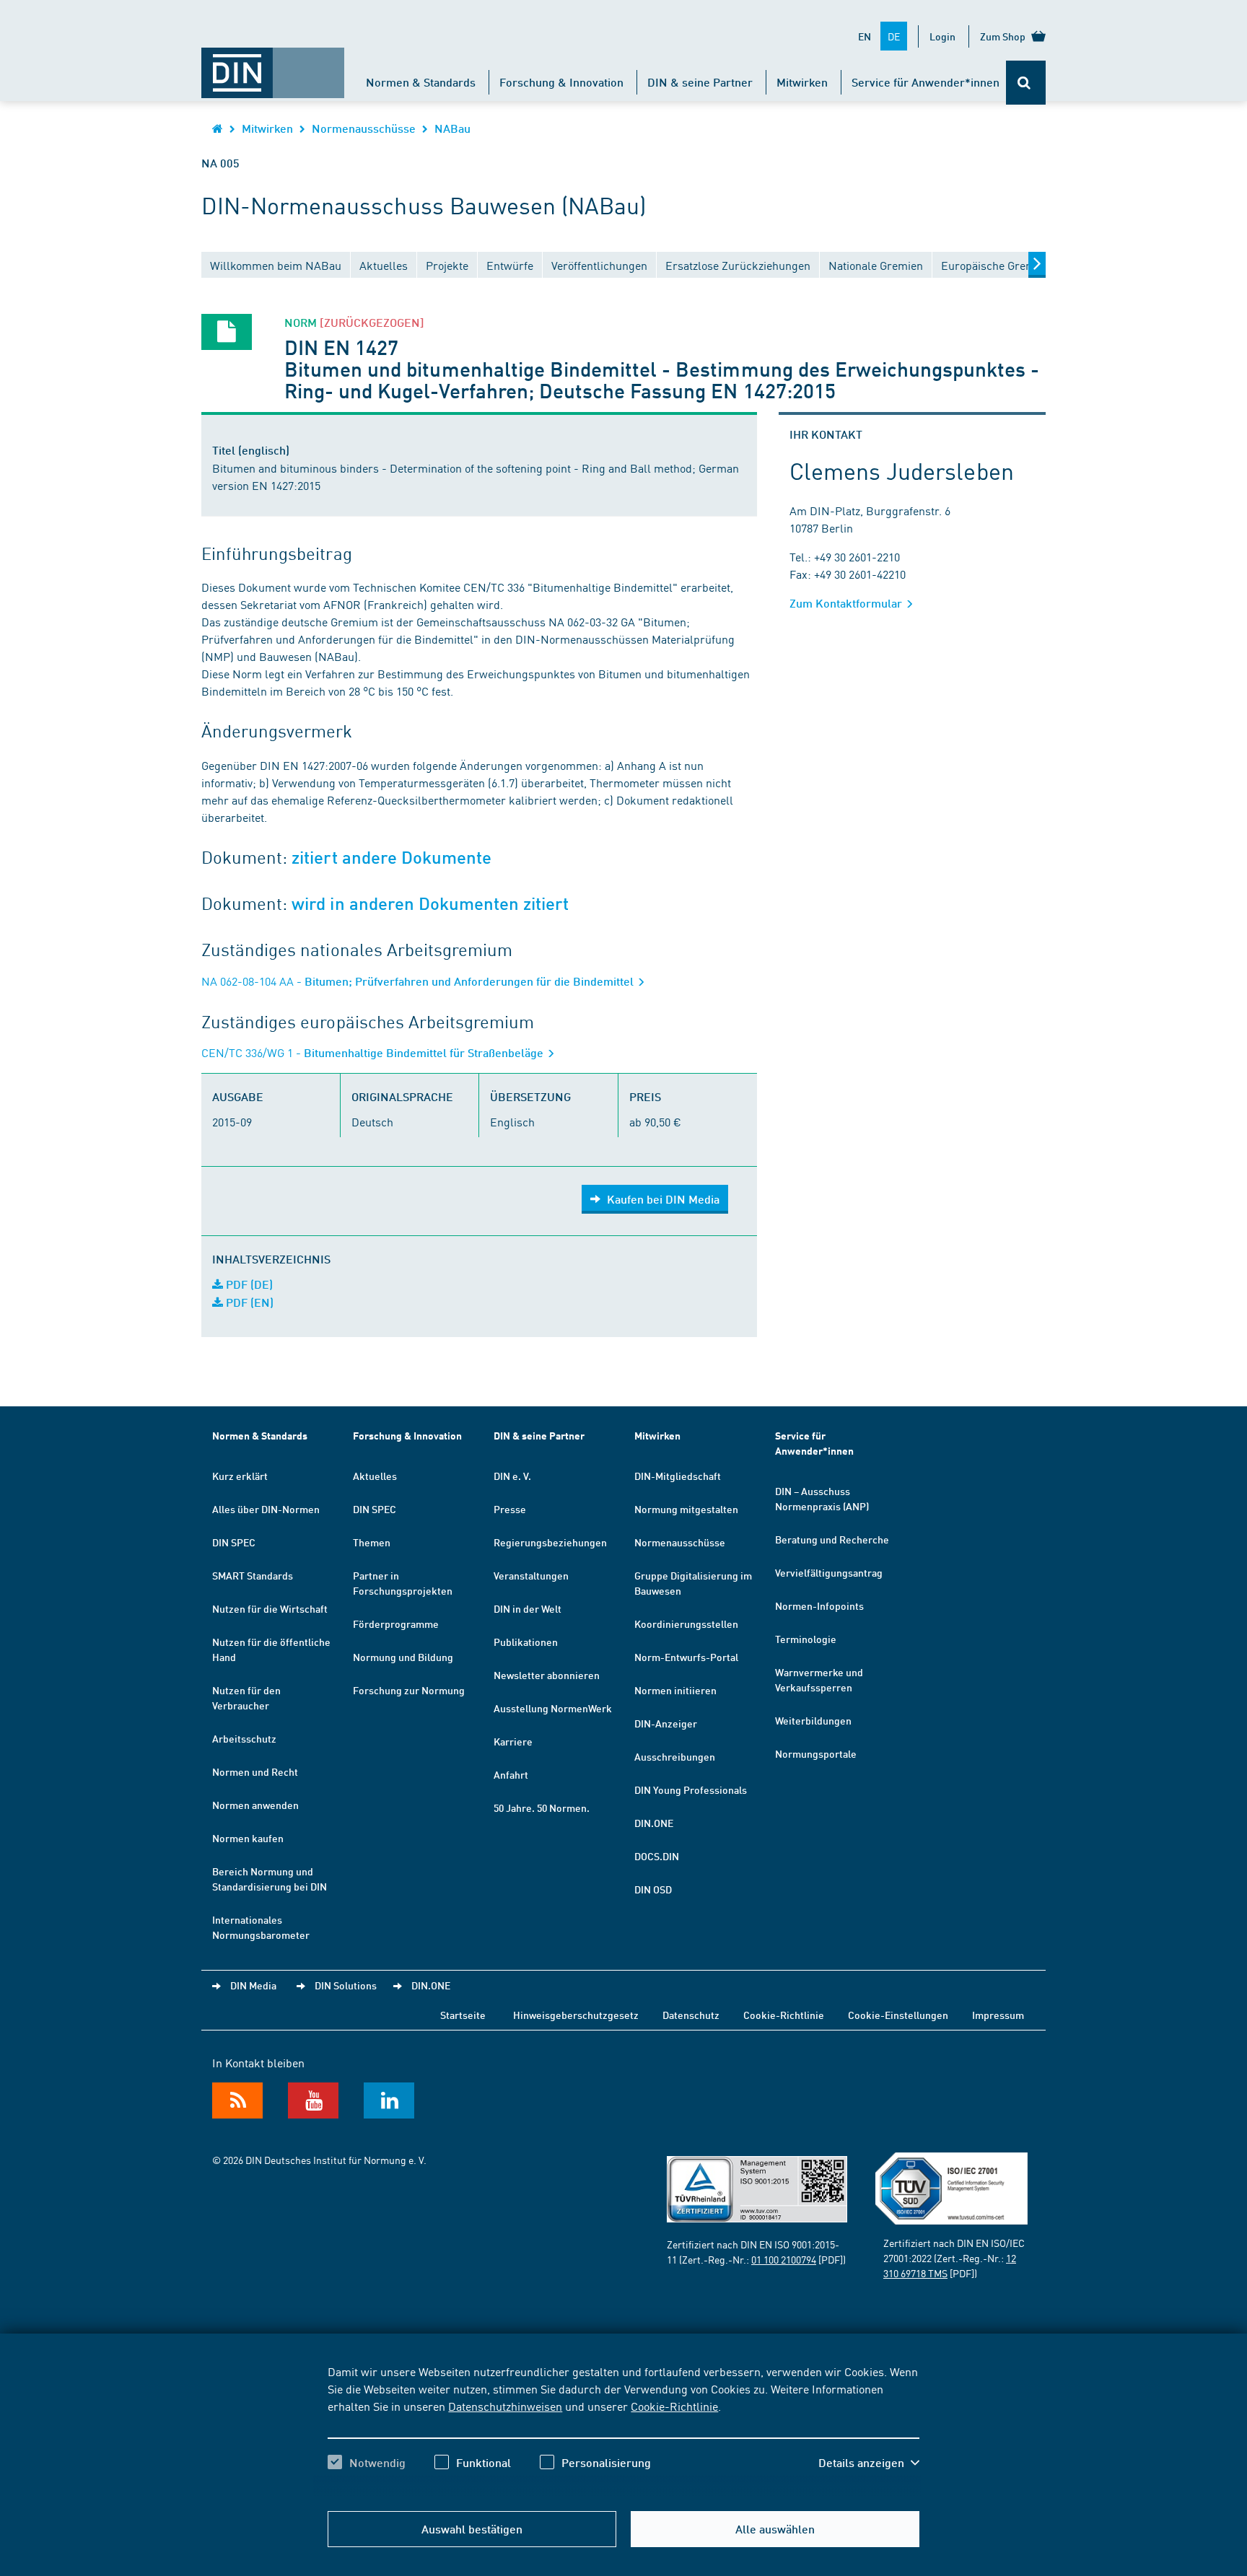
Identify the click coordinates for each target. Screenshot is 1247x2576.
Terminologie (806, 1639)
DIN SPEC (234, 1542)
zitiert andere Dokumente (391, 858)
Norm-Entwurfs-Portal (686, 1657)
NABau (452, 128)
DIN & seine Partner (700, 82)
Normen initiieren (675, 1690)
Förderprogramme (396, 1624)
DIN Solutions (346, 1985)
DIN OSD (653, 1889)
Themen (372, 1542)
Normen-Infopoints (819, 1605)
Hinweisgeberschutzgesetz (576, 2015)
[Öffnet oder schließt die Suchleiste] (1026, 83)
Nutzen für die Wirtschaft (270, 1608)
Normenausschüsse (364, 128)
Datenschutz (691, 2015)
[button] (869, 2463)
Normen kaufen (248, 1838)
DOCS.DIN (657, 1856)
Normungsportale (816, 1753)
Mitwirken (802, 82)
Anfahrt (511, 1774)
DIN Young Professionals (691, 1789)
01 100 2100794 (784, 2259)
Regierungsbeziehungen (550, 1542)
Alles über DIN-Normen (266, 1509)
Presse (510, 1509)
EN (865, 36)
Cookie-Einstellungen (898, 2015)
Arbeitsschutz (244, 1738)
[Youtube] (313, 2100)
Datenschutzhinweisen (505, 2406)
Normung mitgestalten (686, 1509)
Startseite (463, 2015)
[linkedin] (389, 2100)
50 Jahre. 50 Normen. (542, 1808)
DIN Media (253, 1985)
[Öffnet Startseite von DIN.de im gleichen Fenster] (273, 66)
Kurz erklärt (240, 1476)
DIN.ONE (654, 1823)
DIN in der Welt (528, 1608)
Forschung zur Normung (409, 1690)
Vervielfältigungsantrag (829, 1572)
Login (942, 36)
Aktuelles (375, 1476)
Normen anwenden (255, 1805)
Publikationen (526, 1642)
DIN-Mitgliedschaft (678, 1476)
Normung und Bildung (403, 1657)
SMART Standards (253, 1575)
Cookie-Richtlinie (674, 2406)
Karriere (513, 1741)
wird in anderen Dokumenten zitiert (430, 904)
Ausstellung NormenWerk (553, 1708)
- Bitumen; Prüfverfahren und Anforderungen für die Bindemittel (419, 981)
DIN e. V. (512, 1476)
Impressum (998, 2015)
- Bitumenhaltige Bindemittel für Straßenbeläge (374, 1052)
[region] (623, 2430)
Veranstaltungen (531, 1575)
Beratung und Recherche (832, 1539)
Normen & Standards (421, 82)
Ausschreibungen (675, 1756)
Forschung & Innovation (561, 82)
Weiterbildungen (813, 1720)
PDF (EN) (248, 1302)
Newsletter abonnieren (547, 1675)
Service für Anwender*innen (926, 82)
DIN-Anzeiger (666, 1723)
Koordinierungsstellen (686, 1624)
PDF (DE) (248, 1284)
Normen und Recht (255, 1771)
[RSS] (237, 2100)
